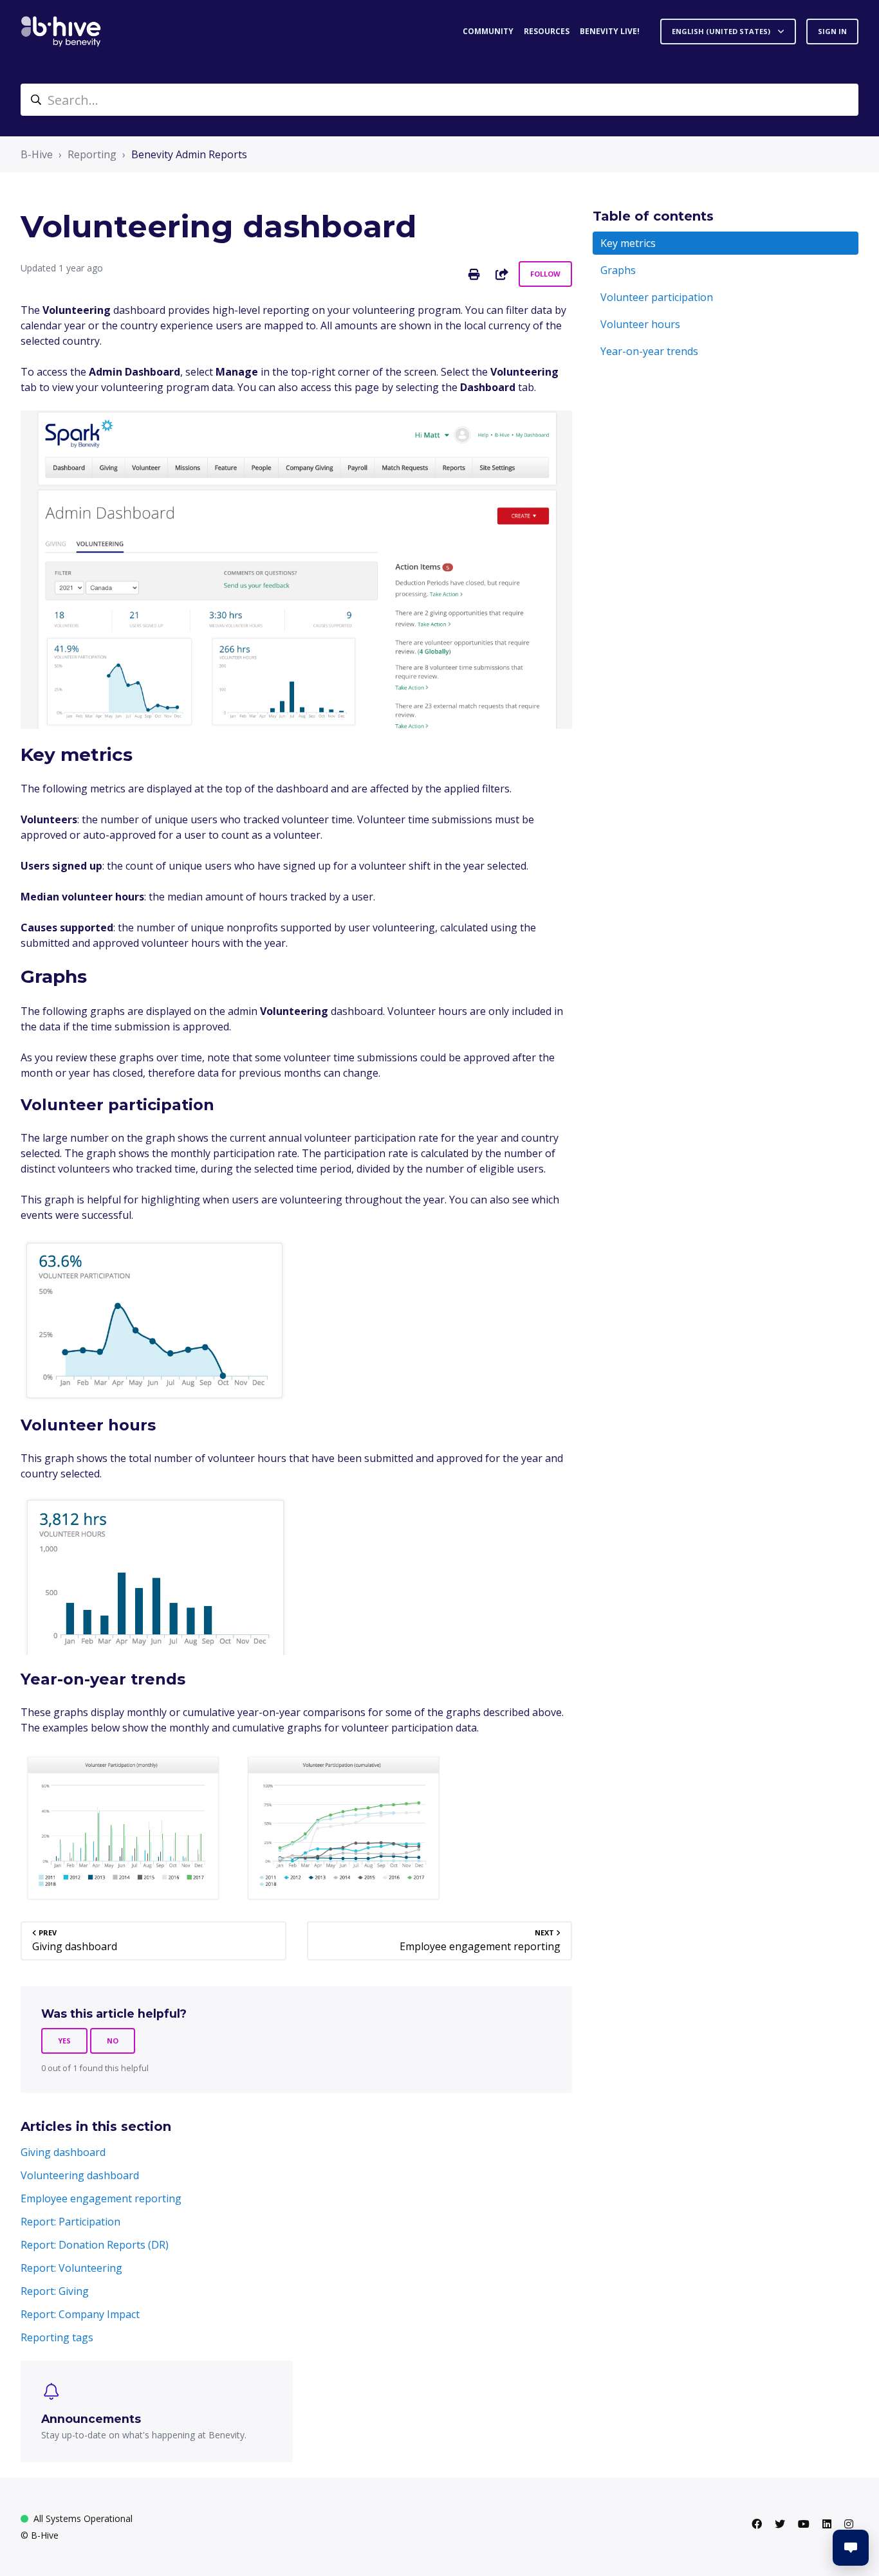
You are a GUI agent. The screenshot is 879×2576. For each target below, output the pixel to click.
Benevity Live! (610, 31)
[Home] (61, 32)
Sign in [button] (832, 31)
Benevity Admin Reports (189, 154)
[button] (851, 2548)
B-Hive (37, 154)
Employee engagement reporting (101, 2198)
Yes (64, 2041)
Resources (547, 31)
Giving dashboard (63, 2152)
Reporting (92, 154)
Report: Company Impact (80, 2314)
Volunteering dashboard (80, 2175)
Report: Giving (55, 2291)
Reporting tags (57, 2337)
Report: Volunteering (71, 2268)
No (113, 2041)
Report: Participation (70, 2222)
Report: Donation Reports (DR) (95, 2245)
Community (488, 31)
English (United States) (722, 31)
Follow (545, 274)
